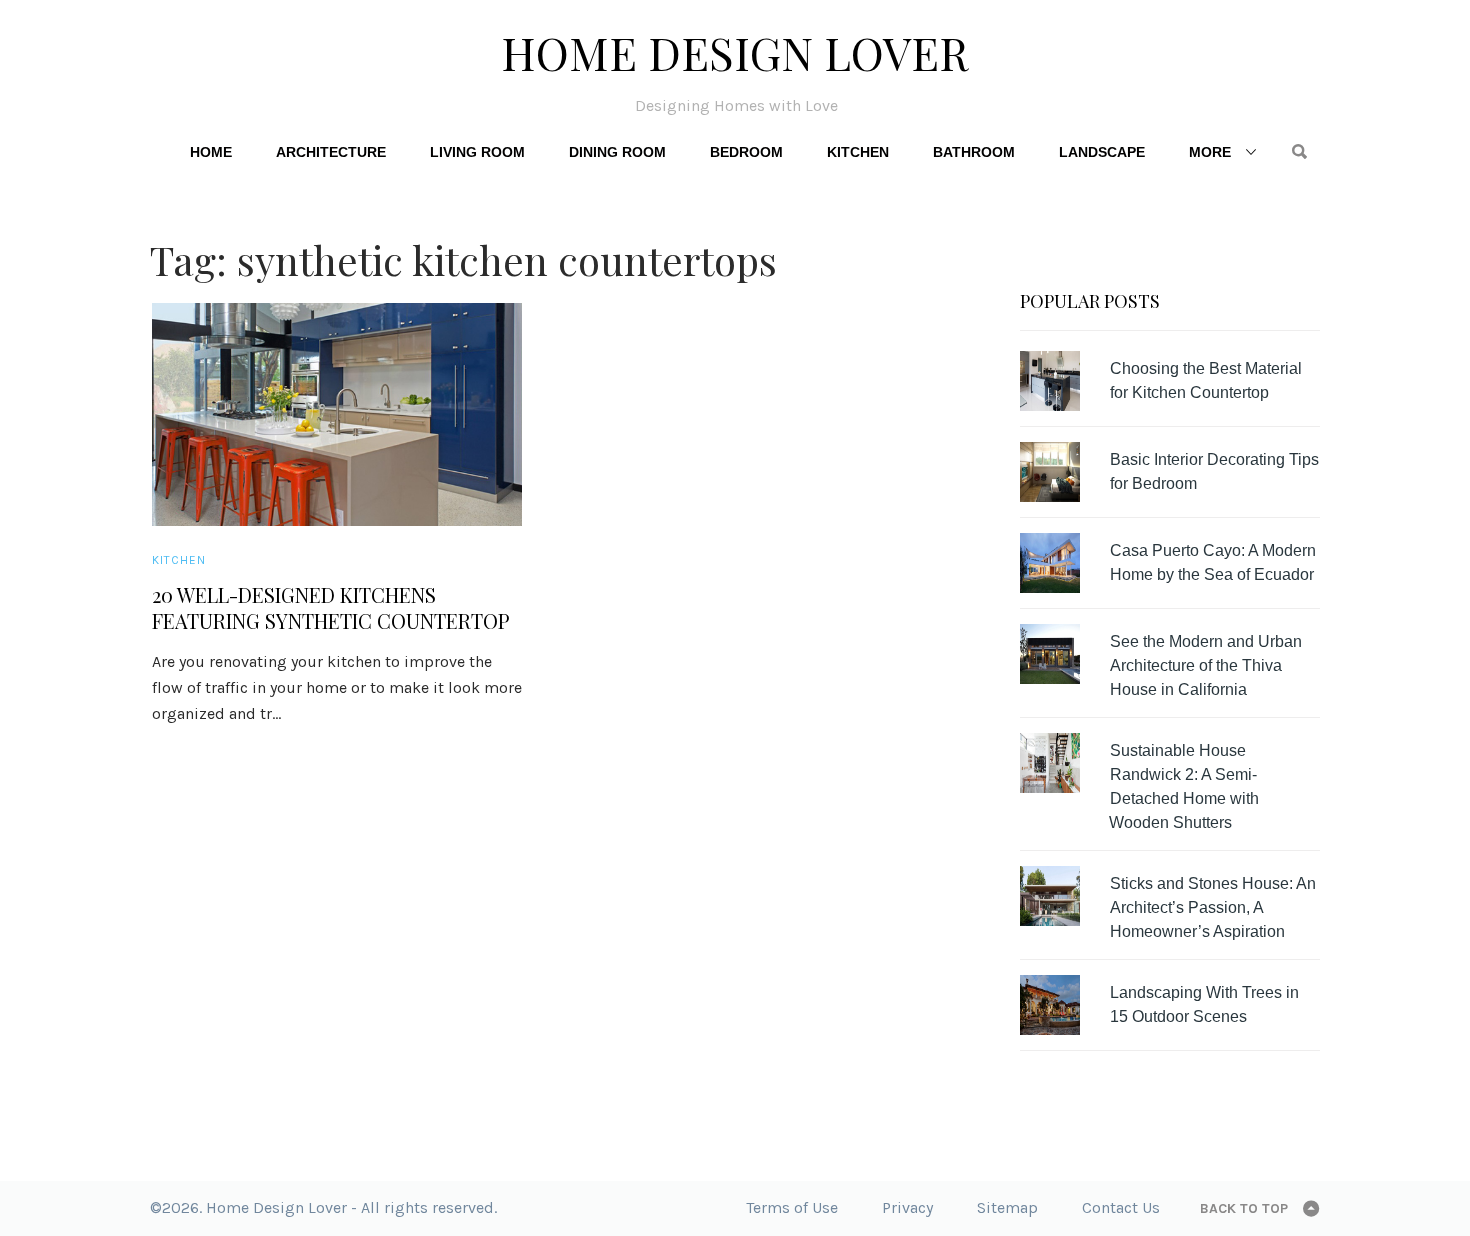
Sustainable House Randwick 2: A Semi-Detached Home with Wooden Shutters (1184, 786)
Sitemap (1007, 1207)
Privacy (907, 1207)
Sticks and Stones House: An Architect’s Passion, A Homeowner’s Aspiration (1213, 907)
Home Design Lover (735, 52)
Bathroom (974, 152)
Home (211, 152)
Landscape (1102, 152)
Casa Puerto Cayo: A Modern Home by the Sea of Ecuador (1213, 562)
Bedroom (746, 152)
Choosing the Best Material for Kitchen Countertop (1206, 380)
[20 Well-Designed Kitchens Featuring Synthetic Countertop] (337, 414)
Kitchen (858, 152)
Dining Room (617, 152)
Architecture (331, 152)
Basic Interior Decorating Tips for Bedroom (1214, 471)
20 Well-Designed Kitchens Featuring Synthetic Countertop (331, 608)
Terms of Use (792, 1207)
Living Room (477, 152)
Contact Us (1121, 1207)
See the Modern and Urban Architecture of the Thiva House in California (1206, 665)
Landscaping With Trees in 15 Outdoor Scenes (1204, 1004)
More (1210, 152)
